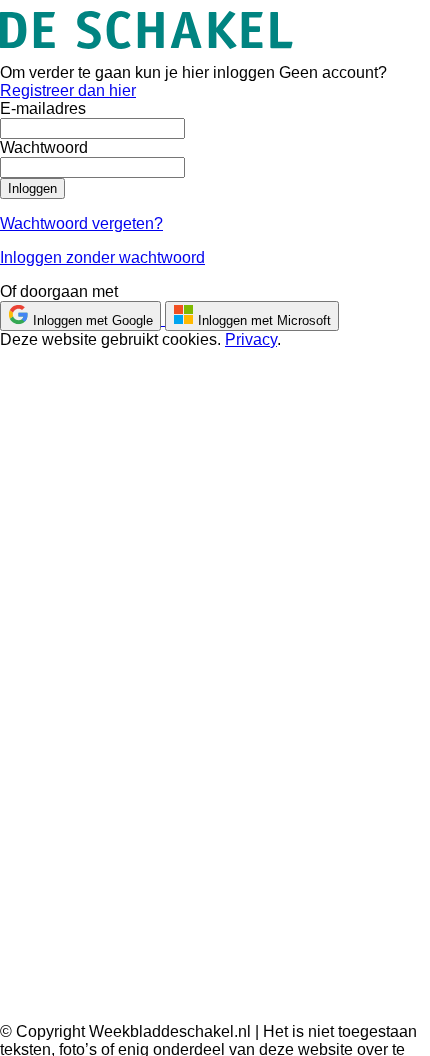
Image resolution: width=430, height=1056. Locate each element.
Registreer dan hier (68, 90)
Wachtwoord (44, 147)
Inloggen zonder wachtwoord (102, 257)
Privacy (251, 339)
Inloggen (32, 188)
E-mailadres (43, 108)
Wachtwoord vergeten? (81, 223)
